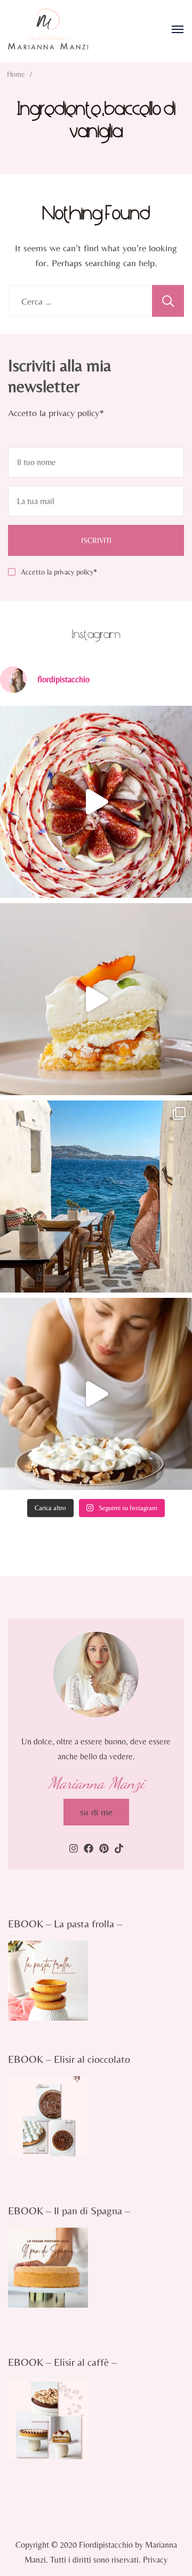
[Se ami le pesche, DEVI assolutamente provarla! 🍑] (96, 999)
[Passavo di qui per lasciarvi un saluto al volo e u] (96, 1394)
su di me (96, 1812)
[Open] (178, 29)
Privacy (155, 2560)
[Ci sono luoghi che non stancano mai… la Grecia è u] (96, 1197)
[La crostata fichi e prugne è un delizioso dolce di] (96, 802)
